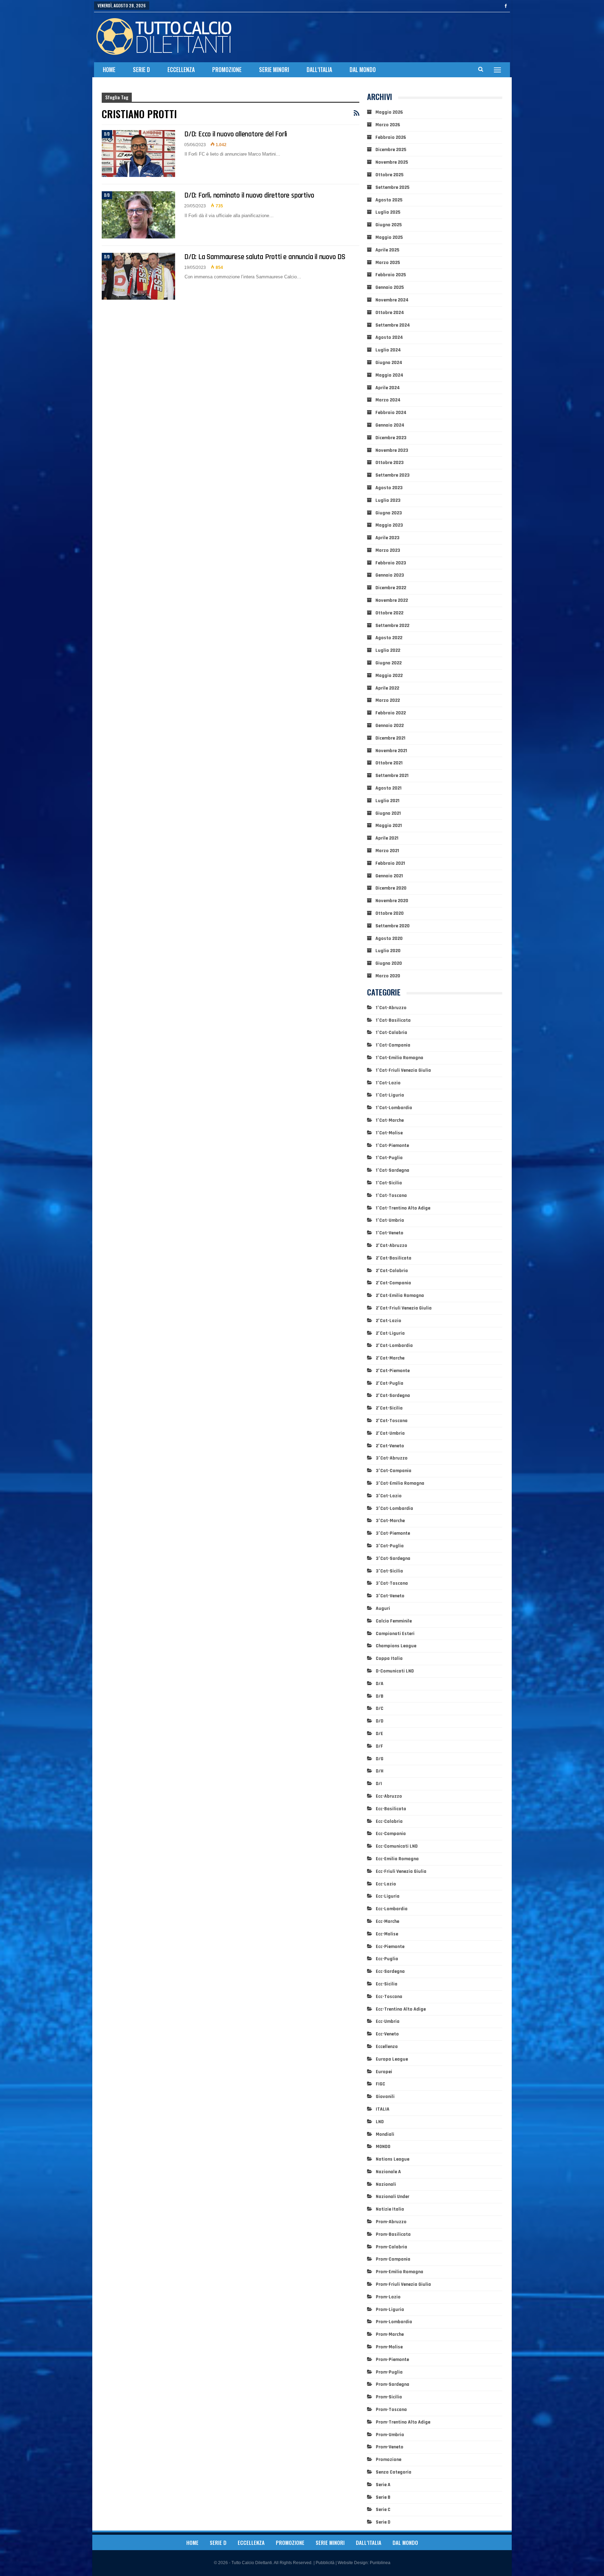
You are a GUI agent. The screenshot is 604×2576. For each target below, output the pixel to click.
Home (109, 70)
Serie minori (274, 70)
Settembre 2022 (392, 626)
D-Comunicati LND (395, 1671)
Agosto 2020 (389, 939)
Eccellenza (181, 70)
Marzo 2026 (388, 125)
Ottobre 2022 (389, 613)
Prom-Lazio (388, 2297)
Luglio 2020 (388, 951)
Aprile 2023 (387, 538)
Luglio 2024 (388, 350)
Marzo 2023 (388, 550)
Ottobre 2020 (390, 913)
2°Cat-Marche (390, 1358)
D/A (380, 1684)
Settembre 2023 (393, 475)
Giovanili (385, 2097)
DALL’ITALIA (319, 70)
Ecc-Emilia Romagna (397, 1859)
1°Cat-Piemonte (392, 1146)
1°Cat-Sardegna (393, 1170)
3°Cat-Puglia (390, 1546)
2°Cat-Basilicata (394, 1258)
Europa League (392, 2059)
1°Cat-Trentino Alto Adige (403, 1208)
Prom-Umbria (390, 2435)
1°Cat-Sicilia (389, 1183)
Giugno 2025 (389, 225)
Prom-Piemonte (392, 2360)
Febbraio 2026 (391, 137)
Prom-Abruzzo (391, 2222)
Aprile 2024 (388, 388)
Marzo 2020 (388, 976)
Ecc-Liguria (388, 1896)
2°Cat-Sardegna (393, 1396)
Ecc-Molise (387, 1934)
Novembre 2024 (392, 300)
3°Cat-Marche (390, 1521)
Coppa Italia (389, 1658)
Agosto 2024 (389, 337)
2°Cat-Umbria (390, 1433)
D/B (380, 1696)
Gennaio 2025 (390, 287)
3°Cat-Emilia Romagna (400, 1483)
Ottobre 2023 (390, 463)
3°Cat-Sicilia (389, 1571)
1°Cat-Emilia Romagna (400, 1058)
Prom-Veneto (390, 2447)
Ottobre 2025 (389, 175)
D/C (380, 1708)
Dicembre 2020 (391, 888)
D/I (379, 1784)
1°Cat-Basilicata (393, 1020)
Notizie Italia (390, 2209)
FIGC (380, 2084)
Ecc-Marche (387, 1921)
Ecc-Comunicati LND (397, 1846)
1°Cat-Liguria (390, 1095)
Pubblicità (325, 2563)
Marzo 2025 (388, 263)
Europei (384, 2072)
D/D (107, 134)
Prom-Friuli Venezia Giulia (403, 2284)
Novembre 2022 (392, 600)
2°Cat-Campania (393, 1283)
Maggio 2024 (389, 375)
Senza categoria (394, 2472)
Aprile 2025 (387, 250)
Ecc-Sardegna (390, 1971)
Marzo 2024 (388, 400)
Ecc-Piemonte (390, 1947)
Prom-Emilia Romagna (400, 2272)
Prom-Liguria (390, 2310)
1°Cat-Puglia (389, 1158)
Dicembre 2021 (390, 738)
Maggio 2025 (389, 237)
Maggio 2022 (389, 676)
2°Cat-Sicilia (389, 1408)
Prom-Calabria (391, 2247)
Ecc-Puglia (387, 1959)
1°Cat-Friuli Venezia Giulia (403, 1070)
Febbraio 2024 (391, 413)
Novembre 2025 (392, 162)
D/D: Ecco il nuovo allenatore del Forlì (236, 134)
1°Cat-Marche (390, 1120)
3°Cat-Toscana (392, 1583)
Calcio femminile (394, 1621)
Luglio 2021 (387, 801)
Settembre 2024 (393, 325)
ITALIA (383, 2109)
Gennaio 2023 (390, 575)
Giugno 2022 (389, 663)
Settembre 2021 (392, 776)
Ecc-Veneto (387, 2034)
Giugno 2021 (388, 813)
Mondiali (385, 2134)
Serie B (383, 2497)
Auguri (383, 1608)
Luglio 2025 (388, 212)
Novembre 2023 (392, 450)
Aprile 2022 (387, 688)
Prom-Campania (393, 2259)
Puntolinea (380, 2563)
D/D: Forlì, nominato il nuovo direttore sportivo (249, 195)
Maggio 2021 (389, 826)
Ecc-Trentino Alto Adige (401, 2009)
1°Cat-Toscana (391, 1196)
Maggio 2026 (389, 112)
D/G (380, 1759)
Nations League (393, 2159)
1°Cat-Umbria (390, 1220)
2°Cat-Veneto (390, 1446)
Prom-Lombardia (394, 2322)
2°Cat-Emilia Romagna (400, 1296)
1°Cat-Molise (389, 1133)
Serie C (383, 2510)
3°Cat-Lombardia (394, 1508)
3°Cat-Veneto (390, 1596)
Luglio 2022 (388, 650)
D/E (379, 1734)
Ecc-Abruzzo (389, 1796)
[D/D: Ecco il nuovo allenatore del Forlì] (138, 154)
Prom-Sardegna (393, 2384)
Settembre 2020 (393, 926)
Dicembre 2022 (391, 588)
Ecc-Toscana (389, 1997)
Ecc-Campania (391, 1834)
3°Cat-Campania (394, 1471)
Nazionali (386, 2184)
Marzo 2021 (387, 851)
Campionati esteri (395, 1634)
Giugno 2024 (389, 363)
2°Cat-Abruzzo (391, 1246)
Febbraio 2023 (391, 563)
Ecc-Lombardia (392, 1909)
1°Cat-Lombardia (394, 1108)
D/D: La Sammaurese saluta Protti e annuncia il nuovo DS (265, 257)
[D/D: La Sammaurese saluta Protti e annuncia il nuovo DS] (138, 276)
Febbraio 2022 (391, 713)
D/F (379, 1746)
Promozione (227, 70)
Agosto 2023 (389, 488)
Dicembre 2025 (391, 150)
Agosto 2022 (389, 638)
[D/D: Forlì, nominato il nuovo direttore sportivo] (138, 215)
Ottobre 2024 (390, 313)
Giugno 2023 (389, 513)
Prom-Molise (389, 2347)
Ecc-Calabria (389, 1821)
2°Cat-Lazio (389, 1321)
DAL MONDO (363, 70)
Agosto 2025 (389, 200)
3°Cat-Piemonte (393, 1533)
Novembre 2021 (391, 751)
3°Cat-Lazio (389, 1496)
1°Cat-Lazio (388, 1083)
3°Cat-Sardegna (393, 1558)
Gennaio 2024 (390, 425)
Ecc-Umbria (388, 2021)
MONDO (383, 2147)
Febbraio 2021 (390, 863)
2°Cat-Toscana (392, 1421)
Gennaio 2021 (389, 876)
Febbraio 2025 (391, 275)
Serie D (141, 70)
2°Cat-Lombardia (394, 1346)
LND (380, 2122)
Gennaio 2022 (390, 726)
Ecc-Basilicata (391, 1809)
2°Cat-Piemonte (393, 1371)
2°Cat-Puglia (390, 1383)
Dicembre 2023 (391, 438)
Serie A (383, 2485)
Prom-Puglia (389, 2372)
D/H (380, 1771)
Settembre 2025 (392, 187)
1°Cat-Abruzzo (391, 1008)
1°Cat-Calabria (391, 1033)
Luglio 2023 (388, 500)
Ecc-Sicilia (387, 1984)
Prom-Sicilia (389, 2397)
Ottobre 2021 (389, 763)
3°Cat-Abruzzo (392, 1458)
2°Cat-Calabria (392, 1271)
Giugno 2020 (389, 963)
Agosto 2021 (389, 788)
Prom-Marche (390, 2334)
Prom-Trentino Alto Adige (403, 2422)
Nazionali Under (393, 2197)
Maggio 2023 (389, 525)
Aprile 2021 (387, 838)
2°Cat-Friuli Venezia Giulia (404, 1308)
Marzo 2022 (388, 700)
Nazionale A (388, 2172)
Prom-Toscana (391, 2410)
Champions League (396, 1646)
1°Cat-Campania (393, 1045)
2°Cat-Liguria (390, 1333)
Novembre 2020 (392, 901)
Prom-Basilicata (393, 2234)
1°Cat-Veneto (390, 1233)
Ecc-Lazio (386, 1884)
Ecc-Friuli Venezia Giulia (401, 1871)
